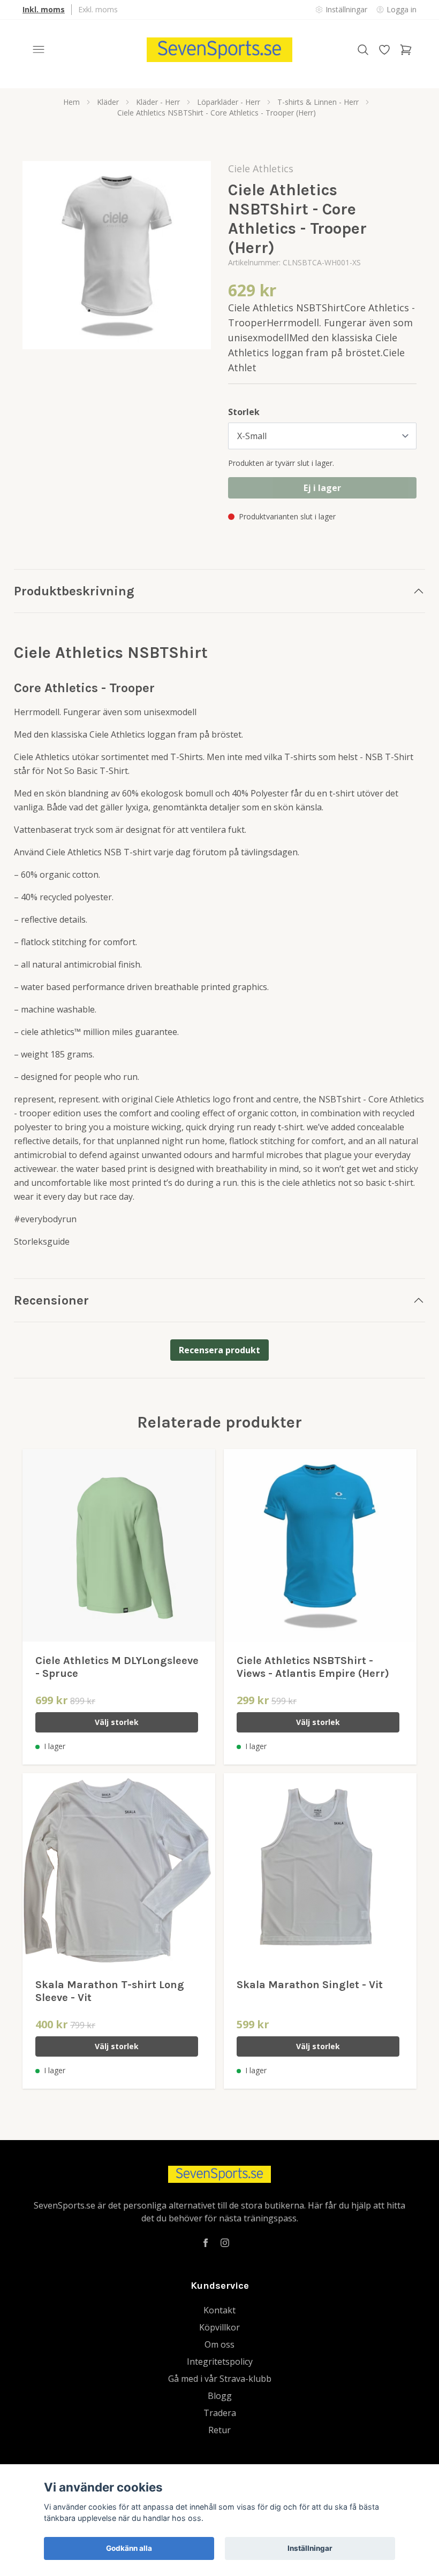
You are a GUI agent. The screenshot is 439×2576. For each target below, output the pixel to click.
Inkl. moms (44, 9)
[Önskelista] (384, 50)
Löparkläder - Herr (229, 102)
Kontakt (219, 2310)
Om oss (219, 2344)
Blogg (220, 2396)
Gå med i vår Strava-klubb (220, 2379)
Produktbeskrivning (74, 591)
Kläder (108, 102)
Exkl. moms (98, 9)
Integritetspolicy (220, 2362)
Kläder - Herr (158, 102)
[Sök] (363, 50)
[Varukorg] (406, 50)
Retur (219, 2430)
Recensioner (51, 1300)
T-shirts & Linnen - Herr (318, 102)
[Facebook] (206, 2243)
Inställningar (310, 2548)
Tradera (220, 2413)
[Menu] (39, 50)
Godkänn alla (129, 2548)
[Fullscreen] (117, 255)
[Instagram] (225, 2243)
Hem (71, 102)
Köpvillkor (219, 2327)
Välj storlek (117, 1722)
